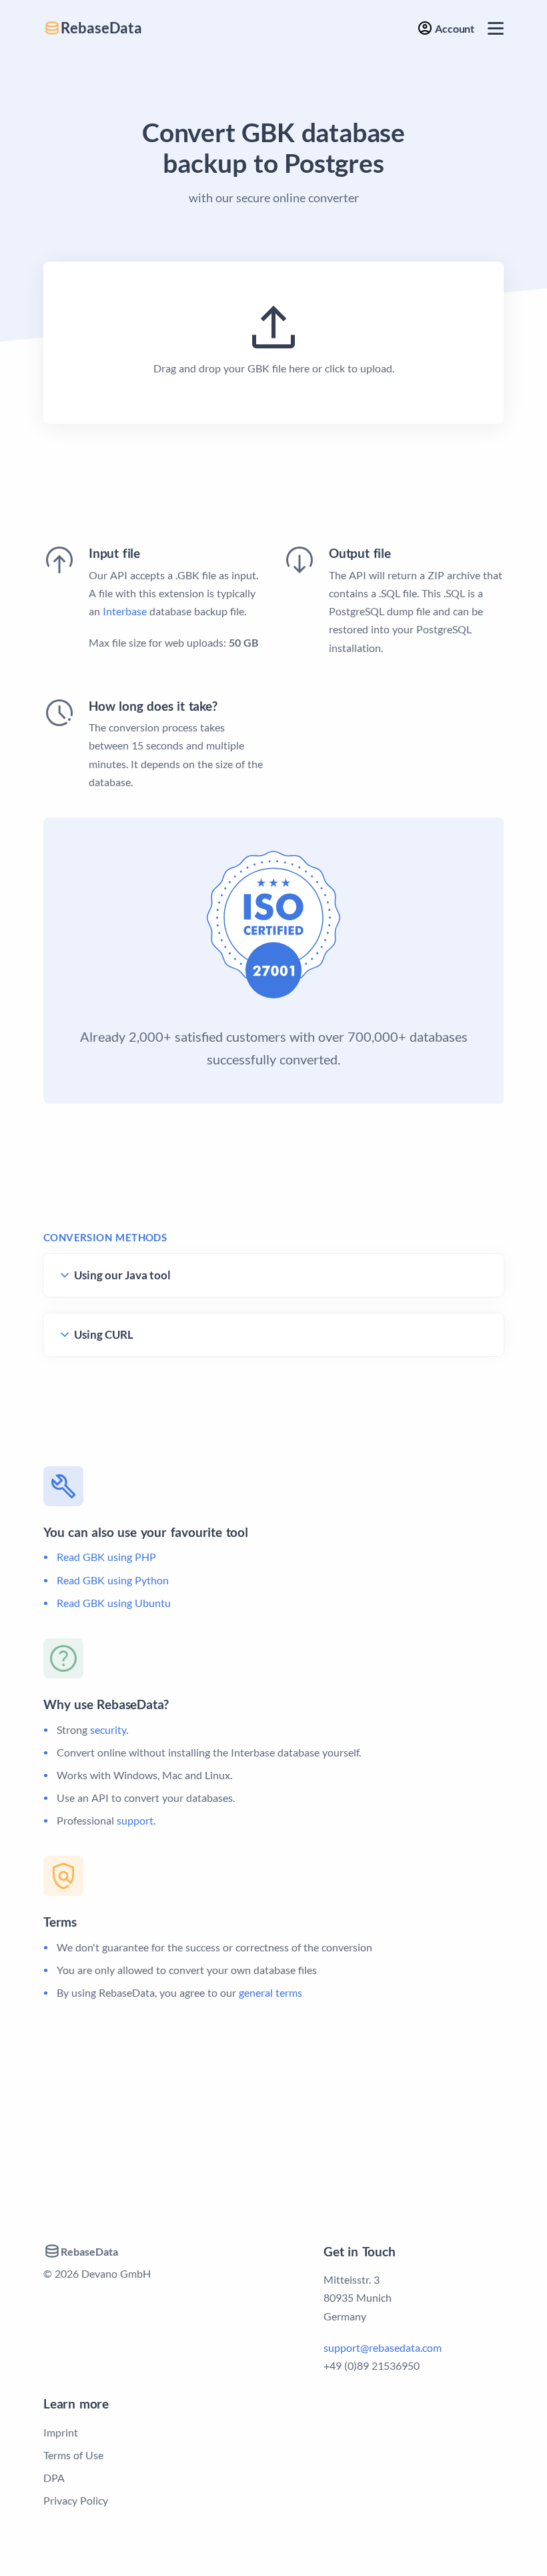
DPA (54, 2478)
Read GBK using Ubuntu (114, 1603)
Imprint (61, 2432)
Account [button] (454, 28)
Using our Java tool (122, 1275)
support (135, 1820)
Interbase (125, 611)
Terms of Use (73, 2455)
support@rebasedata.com (383, 2347)
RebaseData (101, 28)
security (108, 1729)
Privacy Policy (76, 2500)
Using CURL (104, 1334)
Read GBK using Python (113, 1580)
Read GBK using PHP (106, 1557)
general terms (270, 1992)
